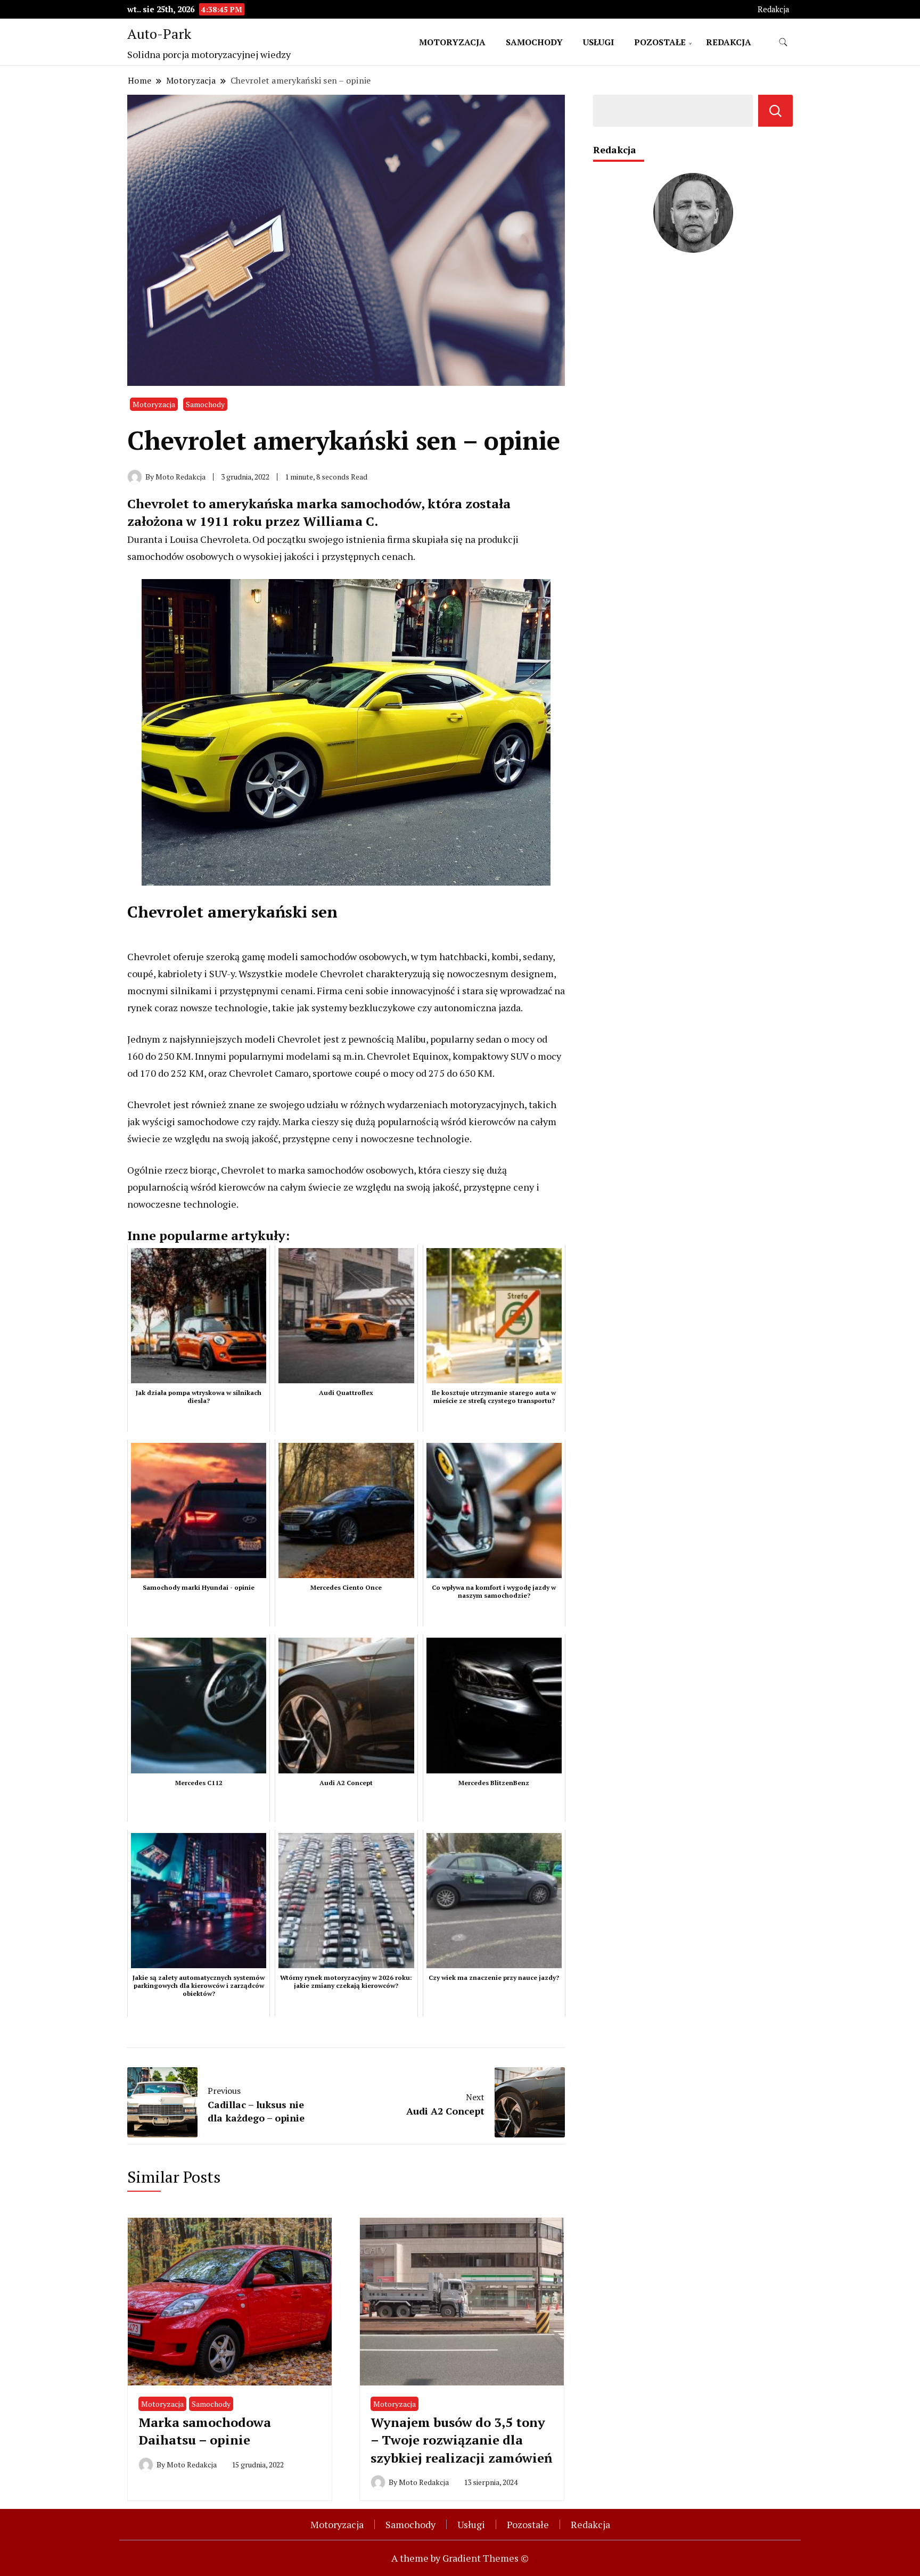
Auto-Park (159, 34)
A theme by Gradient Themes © (460, 2558)
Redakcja (773, 9)
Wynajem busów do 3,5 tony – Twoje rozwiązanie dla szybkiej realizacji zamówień (461, 2440)
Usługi (598, 42)
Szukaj (775, 111)
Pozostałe (660, 42)
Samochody (534, 42)
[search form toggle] (783, 42)
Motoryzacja (452, 42)
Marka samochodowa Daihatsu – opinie (205, 2431)
